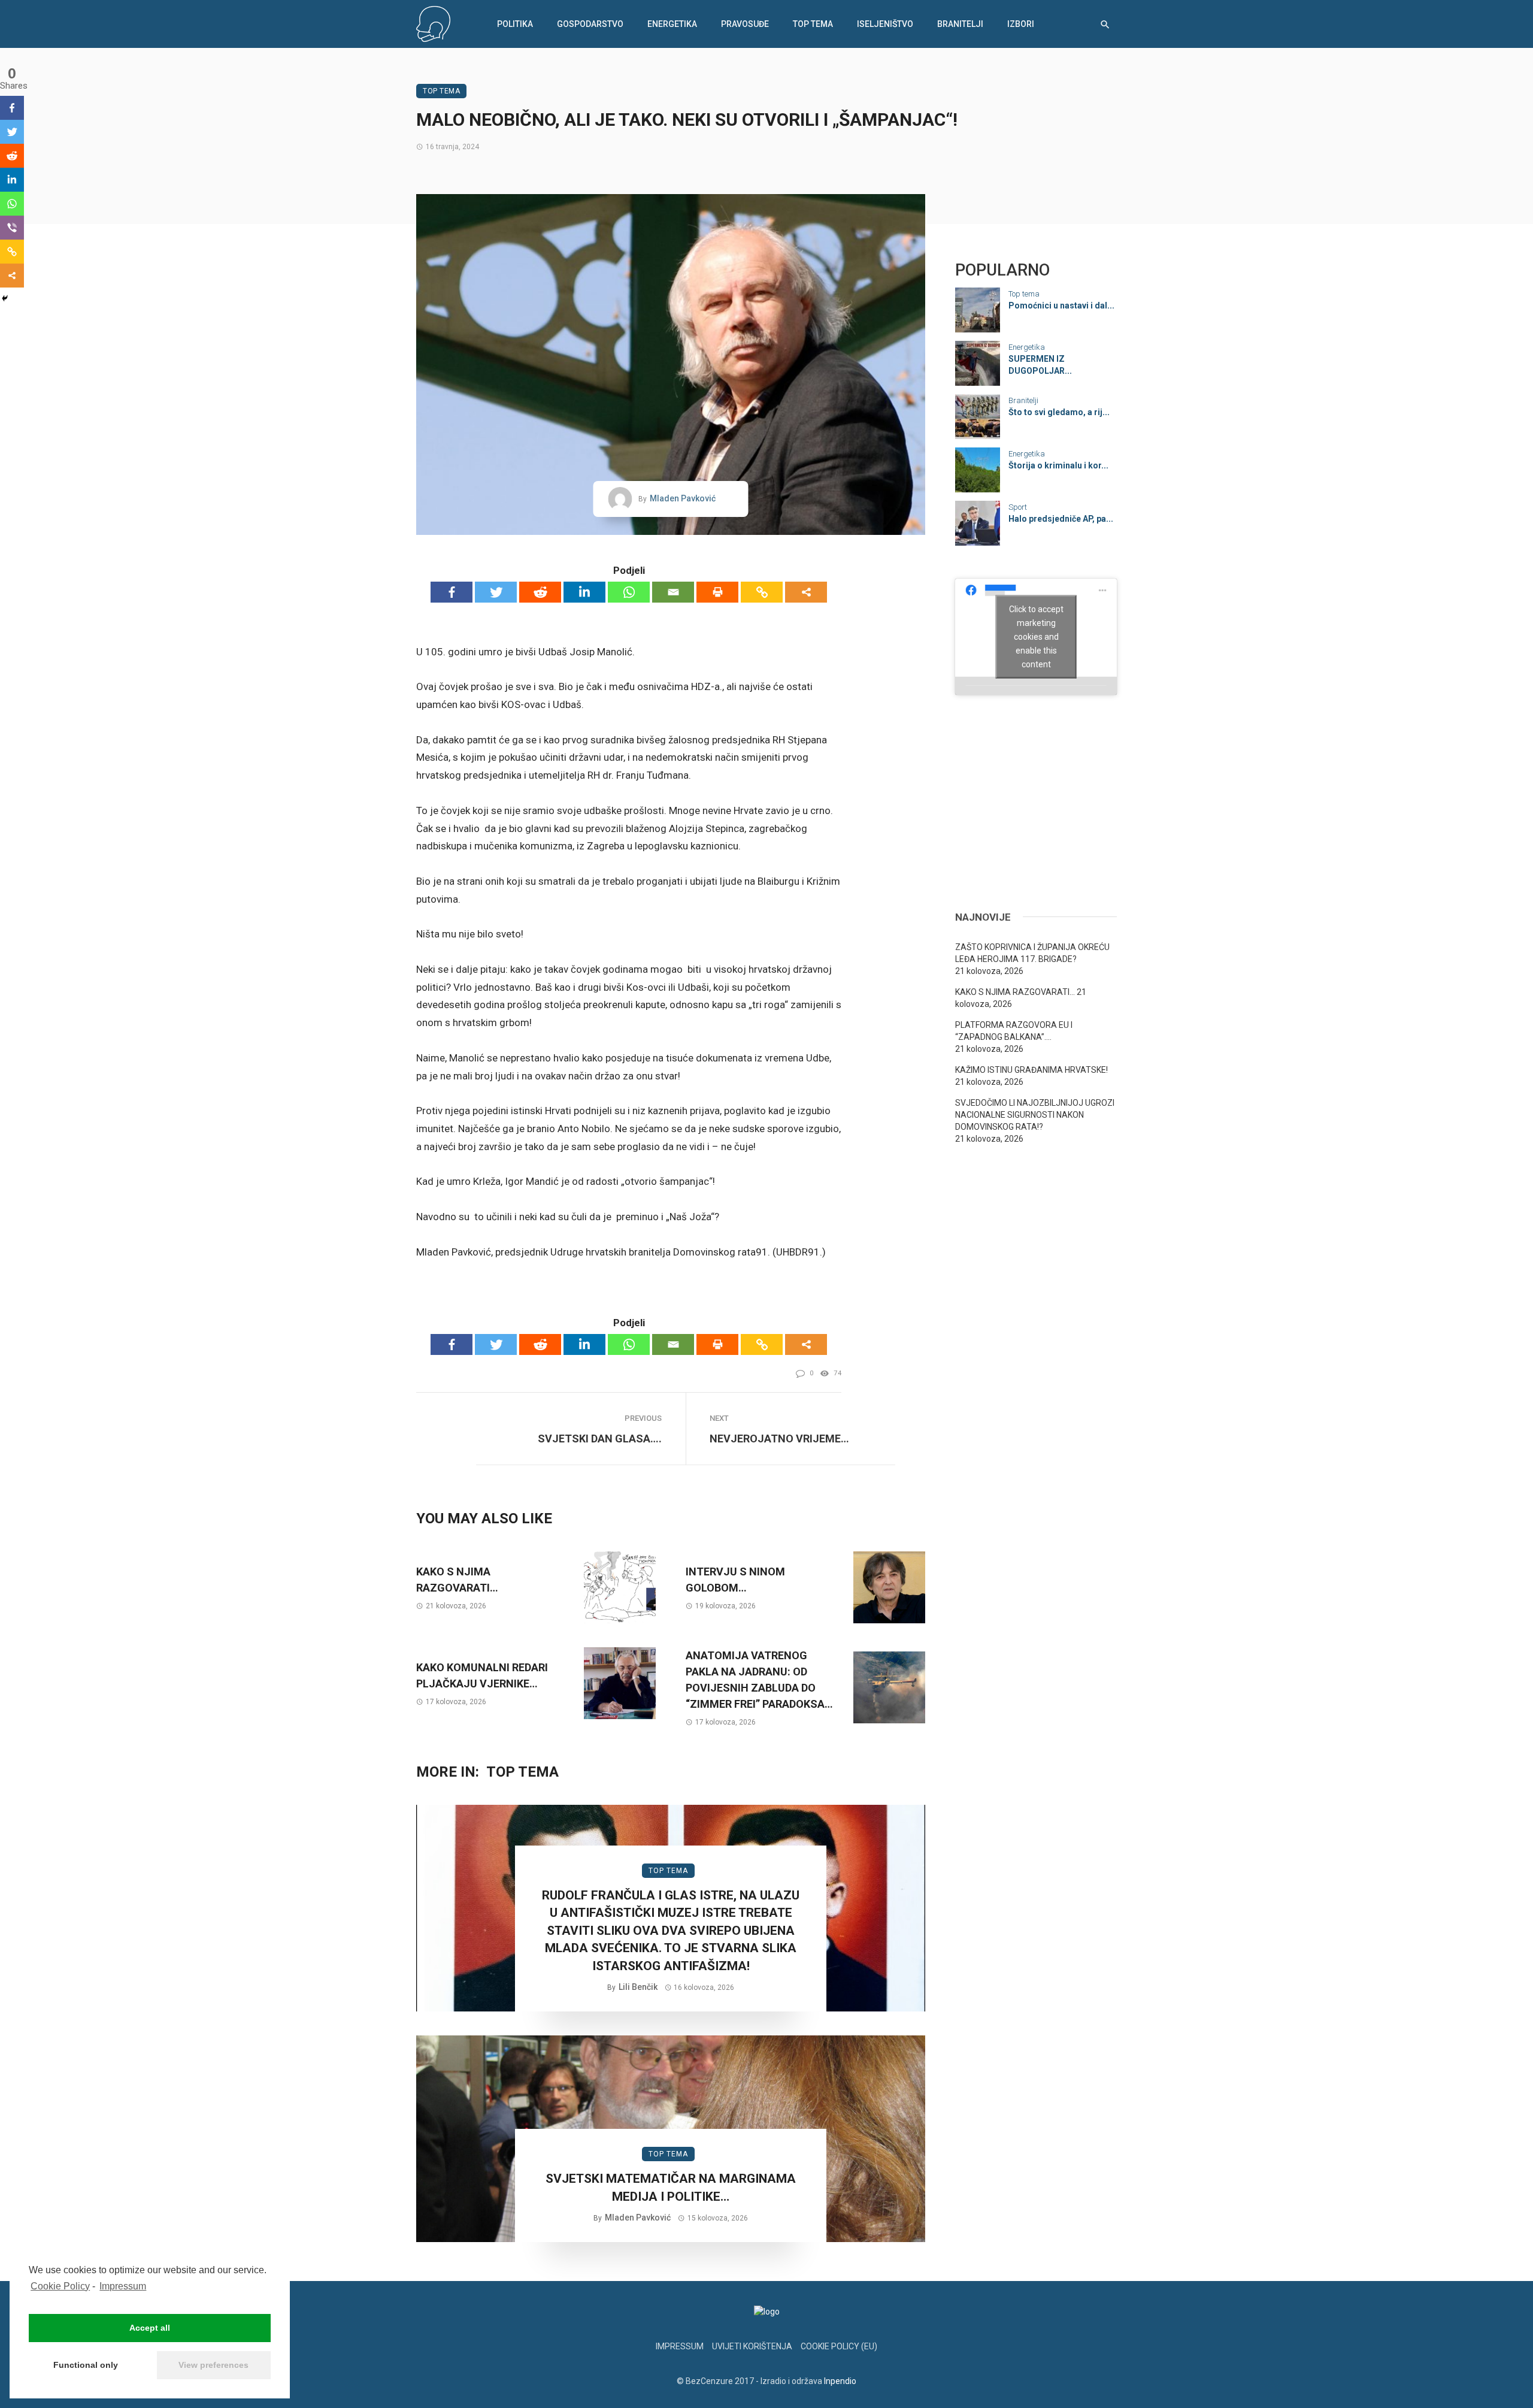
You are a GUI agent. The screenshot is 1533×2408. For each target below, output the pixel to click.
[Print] (717, 592)
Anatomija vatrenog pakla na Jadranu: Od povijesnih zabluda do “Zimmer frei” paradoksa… (759, 1680)
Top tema (813, 24)
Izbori (1021, 24)
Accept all (150, 2328)
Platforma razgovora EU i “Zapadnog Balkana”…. (1014, 1031)
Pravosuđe (745, 24)
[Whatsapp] (629, 592)
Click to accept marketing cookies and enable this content (1036, 636)
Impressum (123, 2286)
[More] (806, 592)
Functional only (86, 2365)
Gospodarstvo (590, 24)
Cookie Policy (60, 2286)
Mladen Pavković (683, 498)
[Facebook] (452, 592)
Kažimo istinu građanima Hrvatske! (1031, 1070)
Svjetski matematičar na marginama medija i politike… (671, 2187)
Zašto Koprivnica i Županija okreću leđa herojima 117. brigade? (1032, 953)
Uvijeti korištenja (752, 2346)
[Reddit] (540, 592)
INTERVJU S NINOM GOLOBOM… (735, 1580)
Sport (1018, 507)
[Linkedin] (584, 592)
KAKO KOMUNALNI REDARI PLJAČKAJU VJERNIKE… (482, 1675)
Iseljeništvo (885, 24)
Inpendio (840, 2381)
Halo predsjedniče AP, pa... (1061, 519)
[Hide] (5, 298)
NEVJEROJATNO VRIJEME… (779, 1439)
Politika (515, 24)
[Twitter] (496, 592)
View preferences (213, 2365)
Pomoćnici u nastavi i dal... (1061, 305)
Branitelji (960, 24)
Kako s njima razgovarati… (457, 1580)
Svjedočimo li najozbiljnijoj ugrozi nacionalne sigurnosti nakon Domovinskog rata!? (1035, 1115)
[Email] (673, 592)
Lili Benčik (638, 1987)
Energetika (672, 24)
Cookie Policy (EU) (839, 2346)
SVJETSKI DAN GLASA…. (600, 1439)
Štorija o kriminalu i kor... (1058, 465)
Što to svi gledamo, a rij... (1059, 412)
